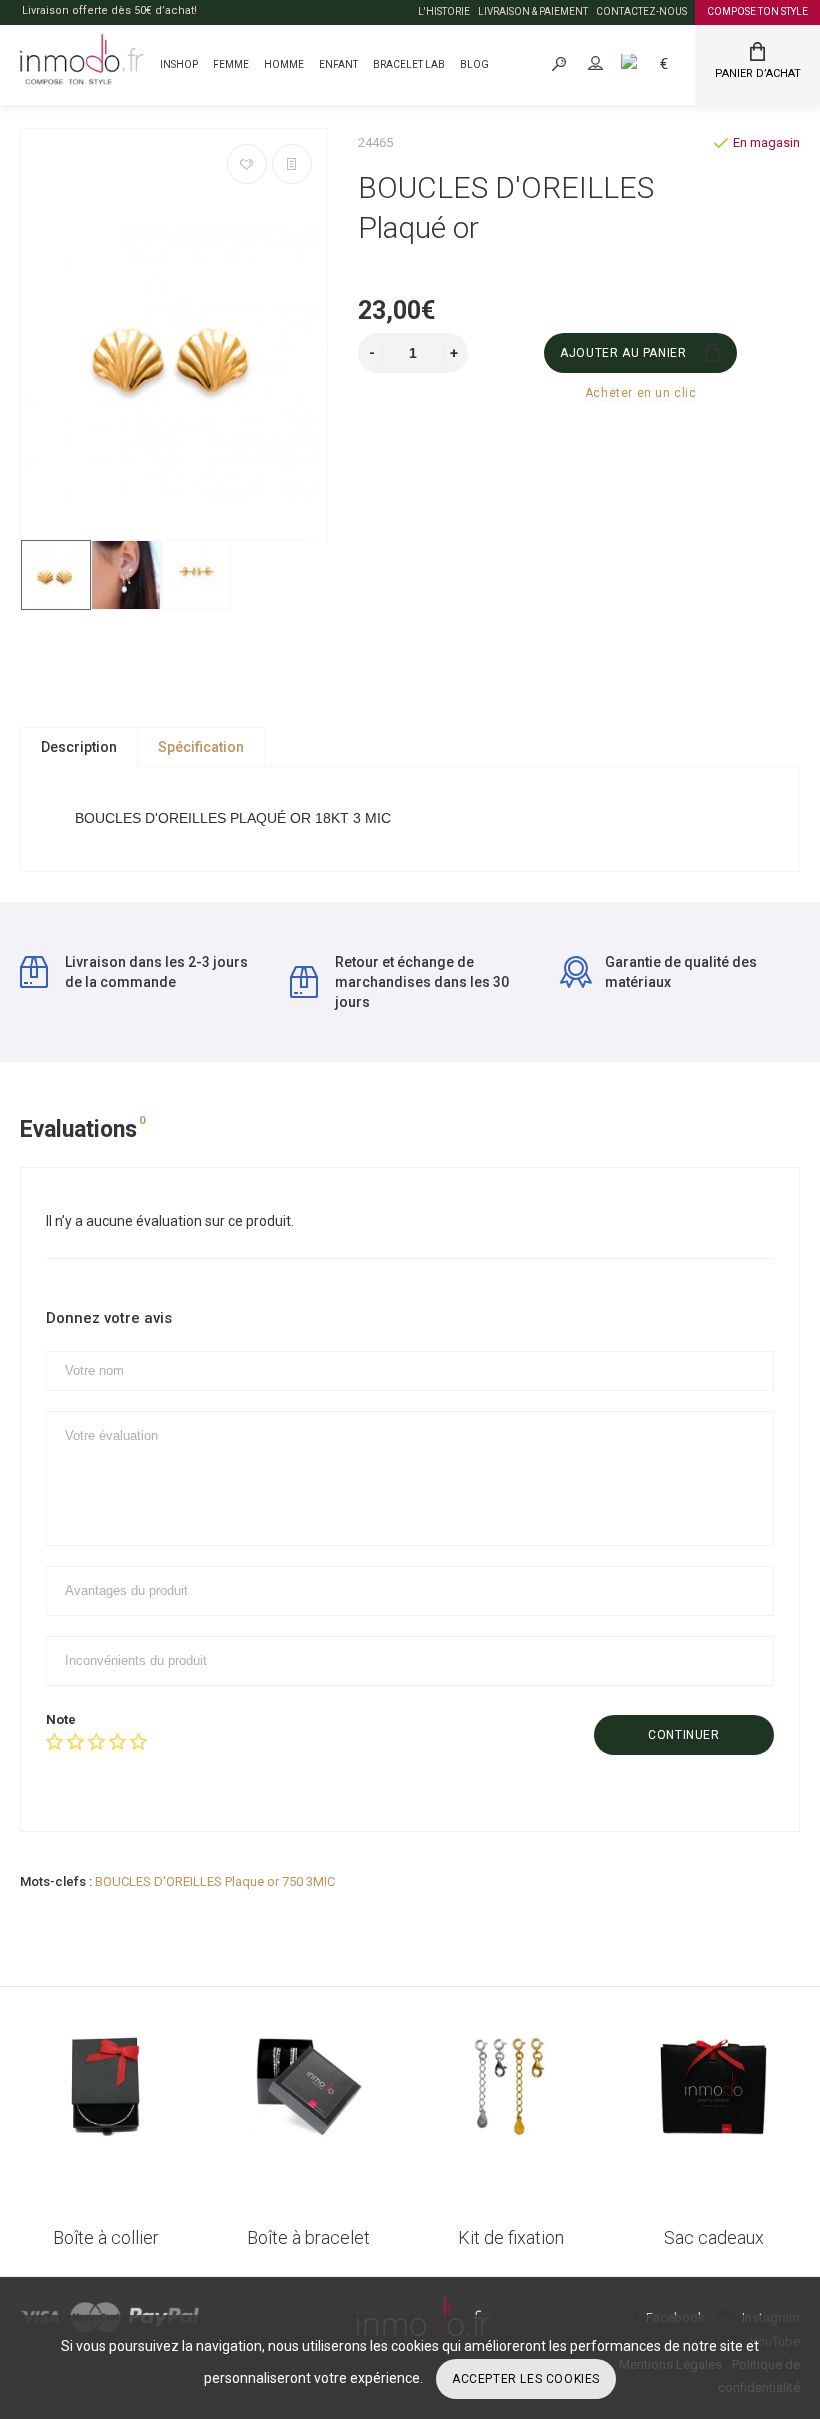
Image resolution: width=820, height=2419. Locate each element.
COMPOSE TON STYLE (757, 11)
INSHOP (179, 64)
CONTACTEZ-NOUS (641, 11)
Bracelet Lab (409, 64)
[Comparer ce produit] (292, 164)
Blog (474, 64)
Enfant (338, 64)
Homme (284, 64)
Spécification (201, 747)
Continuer (683, 1735)
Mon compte (613, 63)
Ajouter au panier (623, 353)
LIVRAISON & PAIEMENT (533, 11)
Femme (231, 64)
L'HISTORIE (444, 11)
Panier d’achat (758, 73)
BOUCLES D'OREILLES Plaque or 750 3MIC (215, 1881)
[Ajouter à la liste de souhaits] (247, 164)
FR (651, 63)
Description (79, 747)
